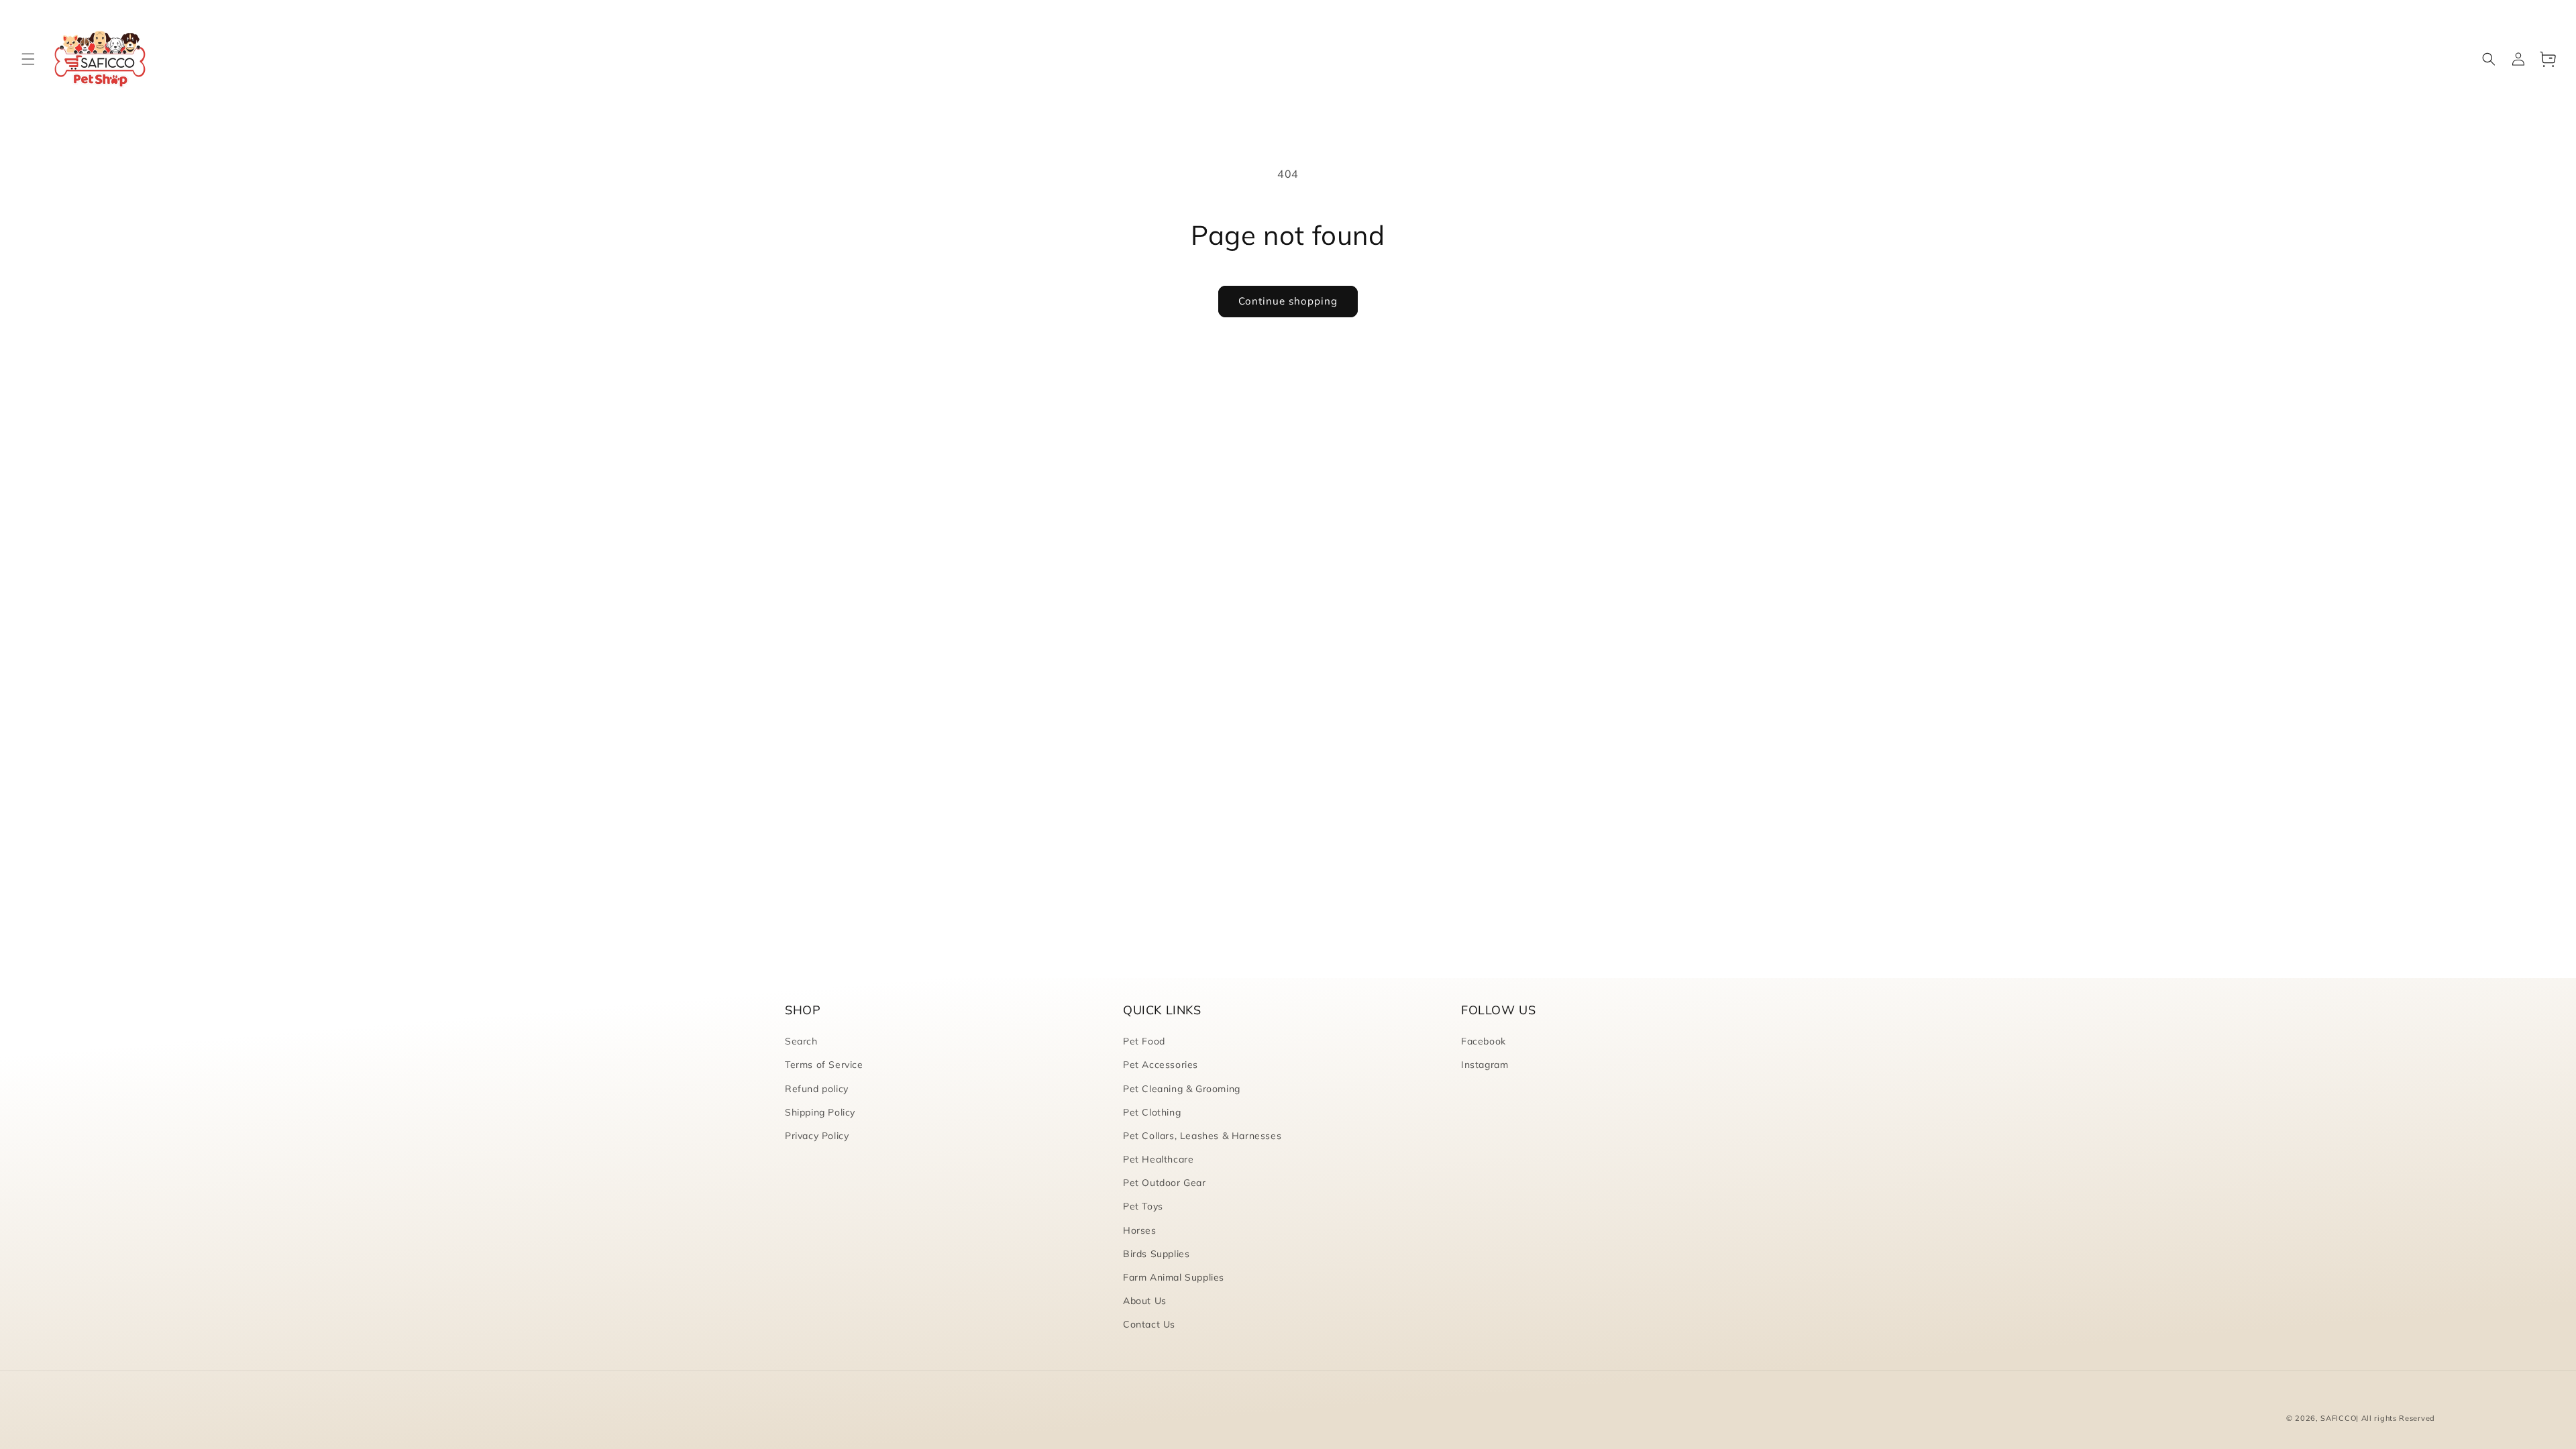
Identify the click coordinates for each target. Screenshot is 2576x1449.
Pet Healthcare (1158, 1159)
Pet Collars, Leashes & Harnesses (1202, 1136)
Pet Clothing (1152, 1112)
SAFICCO (2338, 1418)
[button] (28, 59)
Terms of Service (824, 1065)
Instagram (1485, 1065)
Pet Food (1144, 1041)
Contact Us (1149, 1324)
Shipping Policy (820, 1112)
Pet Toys (1143, 1206)
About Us (1145, 1301)
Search (801, 1041)
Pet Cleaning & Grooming (1182, 1089)
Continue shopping (1288, 301)
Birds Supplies (1156, 1254)
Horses (1140, 1230)
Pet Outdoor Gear (1165, 1183)
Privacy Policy (817, 1136)
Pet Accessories (1161, 1065)
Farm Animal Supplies (1174, 1277)
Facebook (1484, 1041)
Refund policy (817, 1089)
